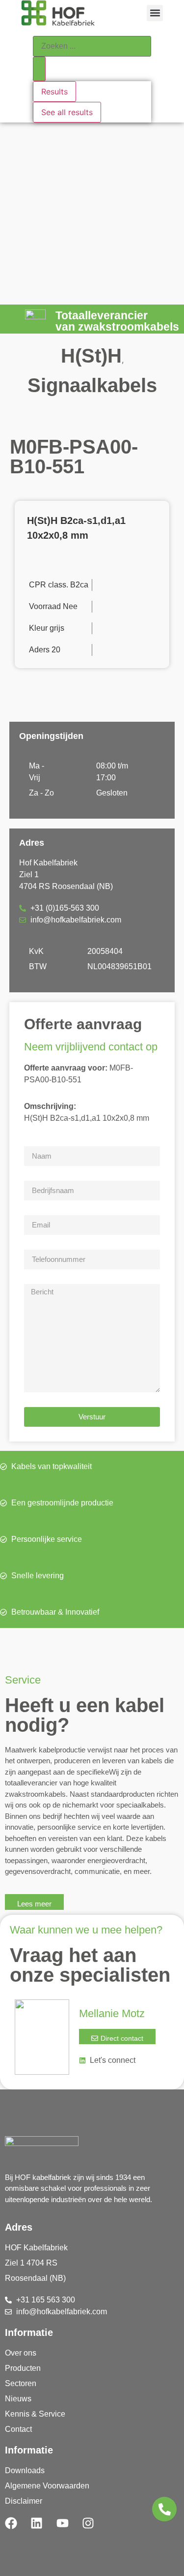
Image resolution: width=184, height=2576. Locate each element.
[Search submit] (39, 69)
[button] (155, 13)
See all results (67, 112)
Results (54, 92)
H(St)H (91, 356)
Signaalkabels (92, 385)
